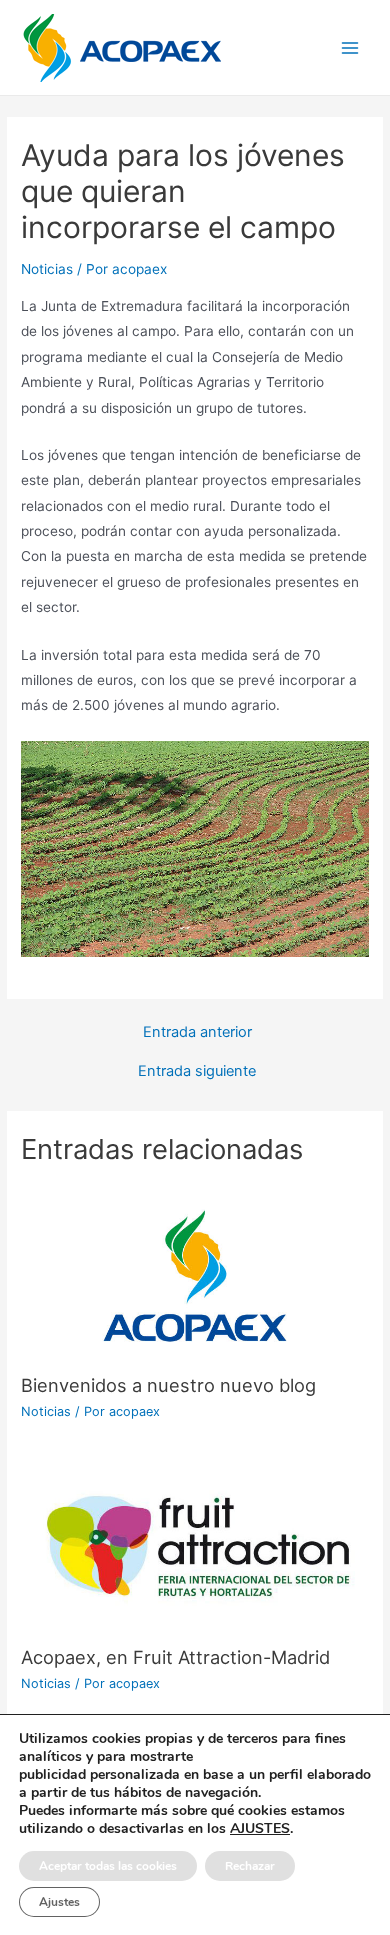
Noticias (47, 269)
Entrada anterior (197, 1032)
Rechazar (250, 1866)
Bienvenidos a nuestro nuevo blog (168, 1385)
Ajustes (59, 1902)
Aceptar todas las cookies (108, 1866)
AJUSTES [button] (260, 1828)
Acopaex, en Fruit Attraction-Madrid (175, 1657)
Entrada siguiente (197, 1071)
